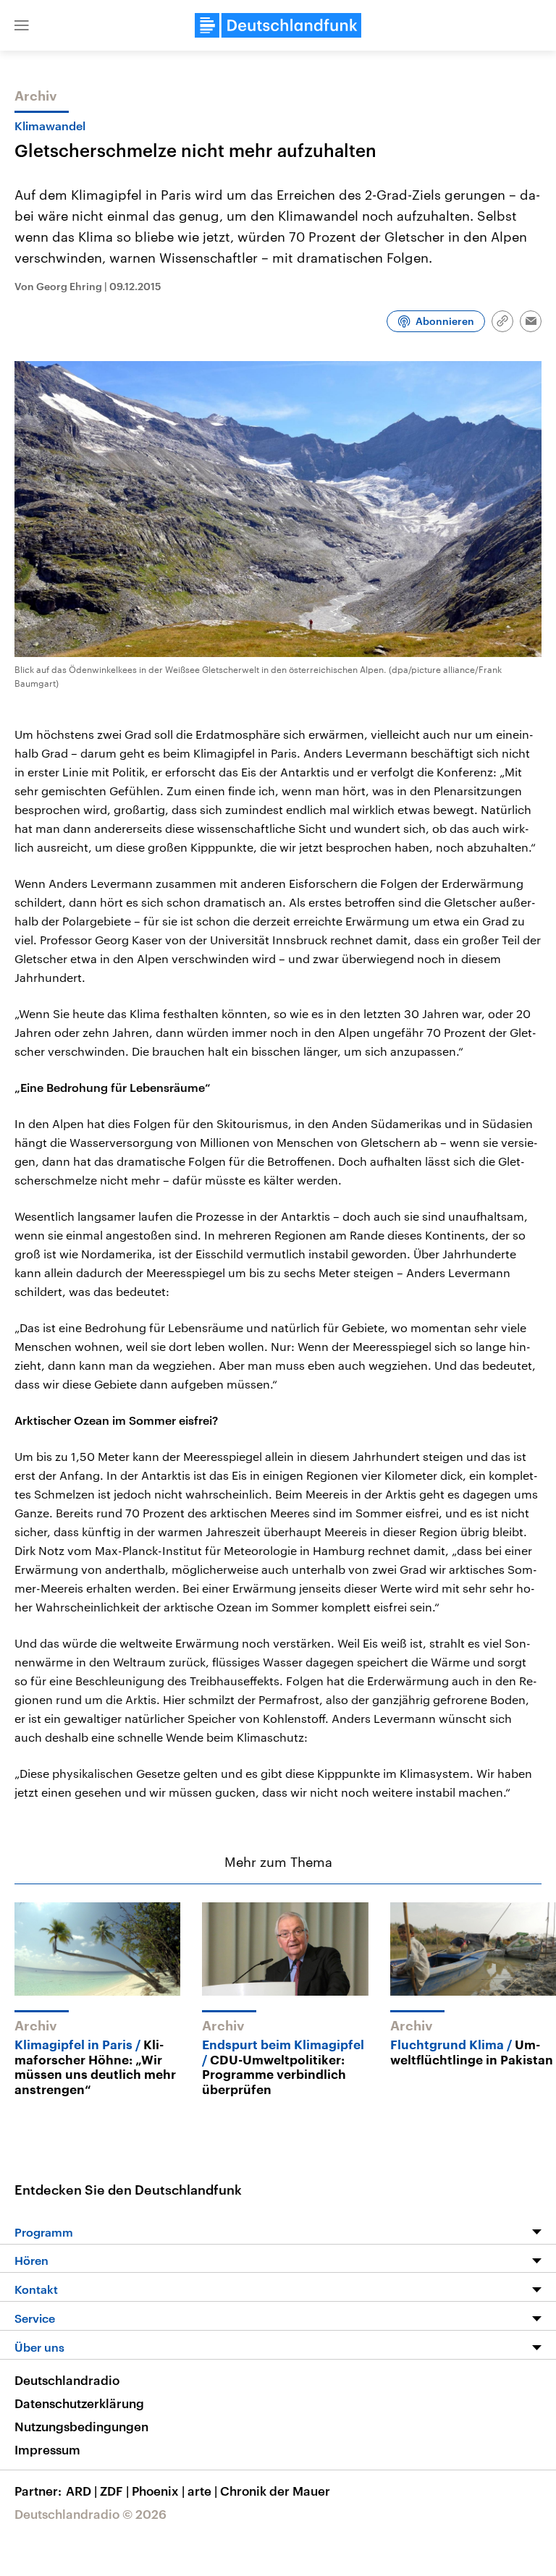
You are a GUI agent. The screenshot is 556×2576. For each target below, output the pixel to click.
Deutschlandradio (67, 2380)
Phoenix (158, 2491)
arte (202, 2491)
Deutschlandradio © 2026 (90, 2514)
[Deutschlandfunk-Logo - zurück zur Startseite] (278, 25)
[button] (22, 25)
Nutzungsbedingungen (81, 2426)
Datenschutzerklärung (79, 2403)
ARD (81, 2491)
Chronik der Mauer (275, 2491)
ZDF (114, 2491)
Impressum (47, 2449)
